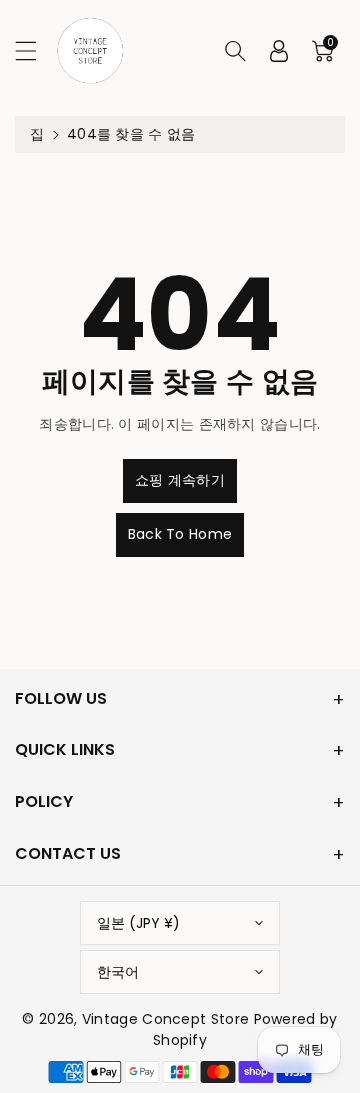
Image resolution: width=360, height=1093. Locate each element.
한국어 (118, 972)
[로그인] (279, 51)
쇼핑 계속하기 (180, 480)
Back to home (180, 534)
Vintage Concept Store (165, 1019)
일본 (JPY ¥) (138, 923)
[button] (35, 50)
